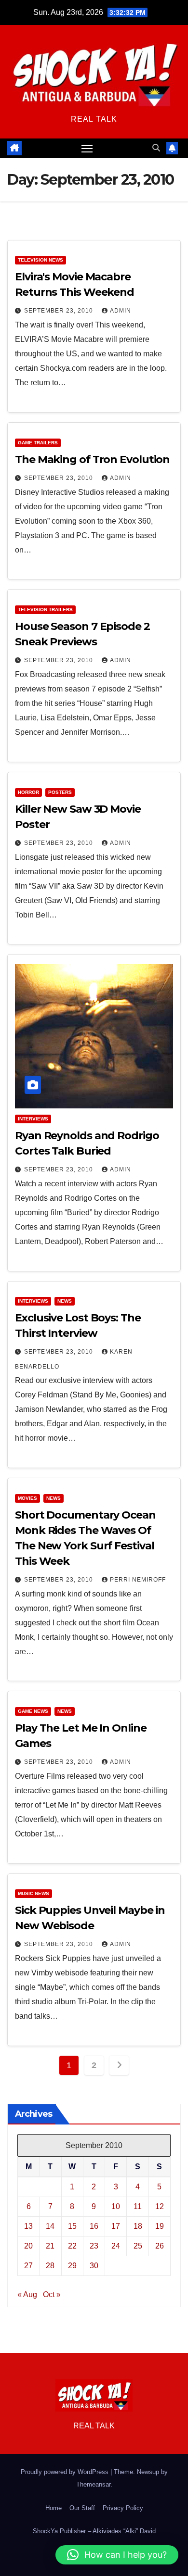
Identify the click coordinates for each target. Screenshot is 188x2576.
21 (50, 2246)
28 (50, 2266)
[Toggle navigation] (87, 149)
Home (54, 2508)
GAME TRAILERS (38, 443)
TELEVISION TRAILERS (45, 609)
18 (138, 2226)
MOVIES (27, 1498)
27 (28, 2266)
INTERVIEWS (33, 1119)
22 (72, 2246)
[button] (156, 148)
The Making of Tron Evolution (92, 459)
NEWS (65, 1301)
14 (50, 2226)
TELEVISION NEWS (40, 260)
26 (160, 2246)
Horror (28, 792)
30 (94, 2266)
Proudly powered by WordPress (66, 2472)
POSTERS (60, 792)
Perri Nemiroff (138, 1580)
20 (28, 2246)
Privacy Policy (123, 2508)
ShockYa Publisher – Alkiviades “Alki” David (94, 2531)
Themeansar (93, 2484)
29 (72, 2266)
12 (160, 2206)
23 (94, 2246)
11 (138, 2206)
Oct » (52, 2294)
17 (116, 2226)
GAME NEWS (33, 1711)
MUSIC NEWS (34, 1893)
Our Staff (82, 2508)
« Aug (27, 2294)
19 (160, 2226)
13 (28, 2226)
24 (116, 2246)
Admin (121, 311)
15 (72, 2226)
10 (116, 2206)
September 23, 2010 (60, 311)
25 (138, 2246)
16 (94, 2226)
